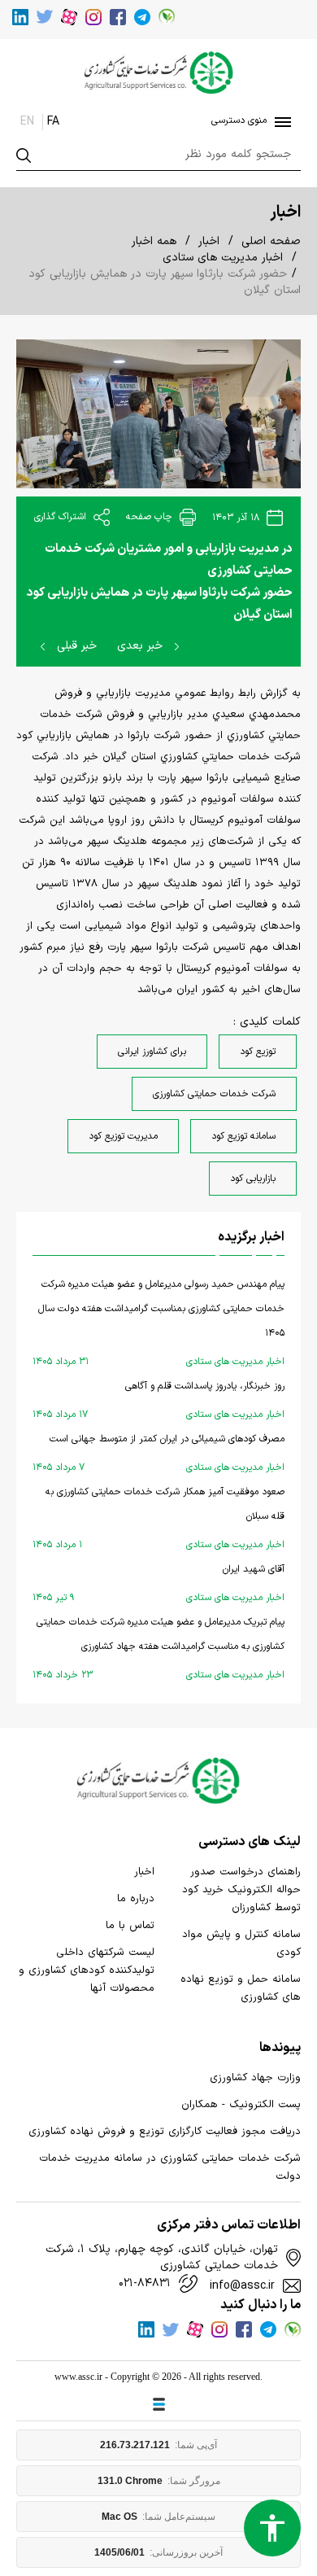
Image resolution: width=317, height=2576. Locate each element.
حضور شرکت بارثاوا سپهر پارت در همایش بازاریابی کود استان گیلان (160, 604)
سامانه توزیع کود (243, 1136)
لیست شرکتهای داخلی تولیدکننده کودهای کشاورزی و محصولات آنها (87, 1970)
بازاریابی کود (253, 1179)
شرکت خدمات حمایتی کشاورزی (214, 1094)
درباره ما (136, 1899)
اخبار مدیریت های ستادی (223, 258)
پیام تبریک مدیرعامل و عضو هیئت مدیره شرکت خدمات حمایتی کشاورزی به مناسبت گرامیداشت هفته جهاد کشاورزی (158, 1649)
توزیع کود (258, 1052)
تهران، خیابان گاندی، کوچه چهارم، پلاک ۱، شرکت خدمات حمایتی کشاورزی (162, 2258)
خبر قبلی (75, 646)
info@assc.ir (242, 2286)
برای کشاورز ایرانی (152, 1052)
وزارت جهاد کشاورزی (255, 2078)
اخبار (209, 241)
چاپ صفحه (151, 517)
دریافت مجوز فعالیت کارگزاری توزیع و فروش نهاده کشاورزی (165, 2132)
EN (27, 122)
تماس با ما (130, 1926)
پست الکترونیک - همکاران (241, 2105)
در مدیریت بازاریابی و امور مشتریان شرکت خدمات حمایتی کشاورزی (169, 560)
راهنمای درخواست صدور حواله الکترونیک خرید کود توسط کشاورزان (241, 1890)
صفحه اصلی (271, 241)
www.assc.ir (78, 2377)
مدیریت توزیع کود (123, 1136)
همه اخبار (154, 241)
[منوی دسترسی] (280, 122)
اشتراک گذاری (62, 517)
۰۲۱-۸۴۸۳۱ (145, 2284)
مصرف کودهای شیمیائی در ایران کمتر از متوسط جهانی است (158, 1453)
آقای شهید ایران (158, 1583)
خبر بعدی (142, 646)
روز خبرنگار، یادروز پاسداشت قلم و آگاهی (158, 1400)
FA (53, 122)
